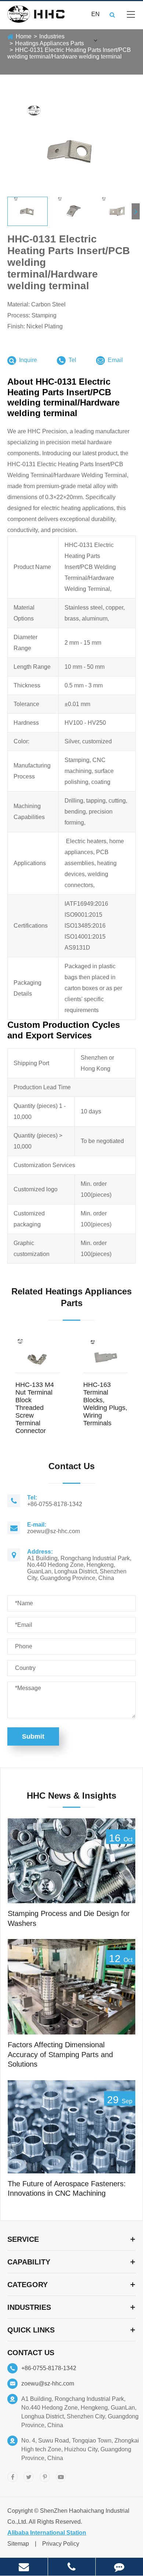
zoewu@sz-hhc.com (48, 2383)
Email (115, 360)
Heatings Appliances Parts (49, 43)
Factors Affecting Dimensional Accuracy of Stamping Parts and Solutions (60, 2054)
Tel (72, 360)
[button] (136, 211)
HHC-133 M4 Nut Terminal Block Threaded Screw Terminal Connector (35, 1408)
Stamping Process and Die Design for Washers (69, 1918)
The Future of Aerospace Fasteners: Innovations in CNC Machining (67, 2189)
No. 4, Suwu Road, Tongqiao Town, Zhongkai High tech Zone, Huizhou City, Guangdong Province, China (80, 2449)
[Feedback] (119, 2567)
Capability (29, 2262)
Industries (52, 36)
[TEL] (72, 2567)
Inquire (28, 360)
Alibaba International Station (47, 2533)
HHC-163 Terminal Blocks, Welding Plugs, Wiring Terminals (105, 1404)
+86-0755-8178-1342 (49, 2368)
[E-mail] (24, 2567)
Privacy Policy (61, 2544)
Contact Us (31, 2353)
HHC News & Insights (71, 1796)
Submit (33, 1736)
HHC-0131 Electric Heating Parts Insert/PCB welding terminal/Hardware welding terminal (69, 53)
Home (24, 36)
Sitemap (18, 2544)
